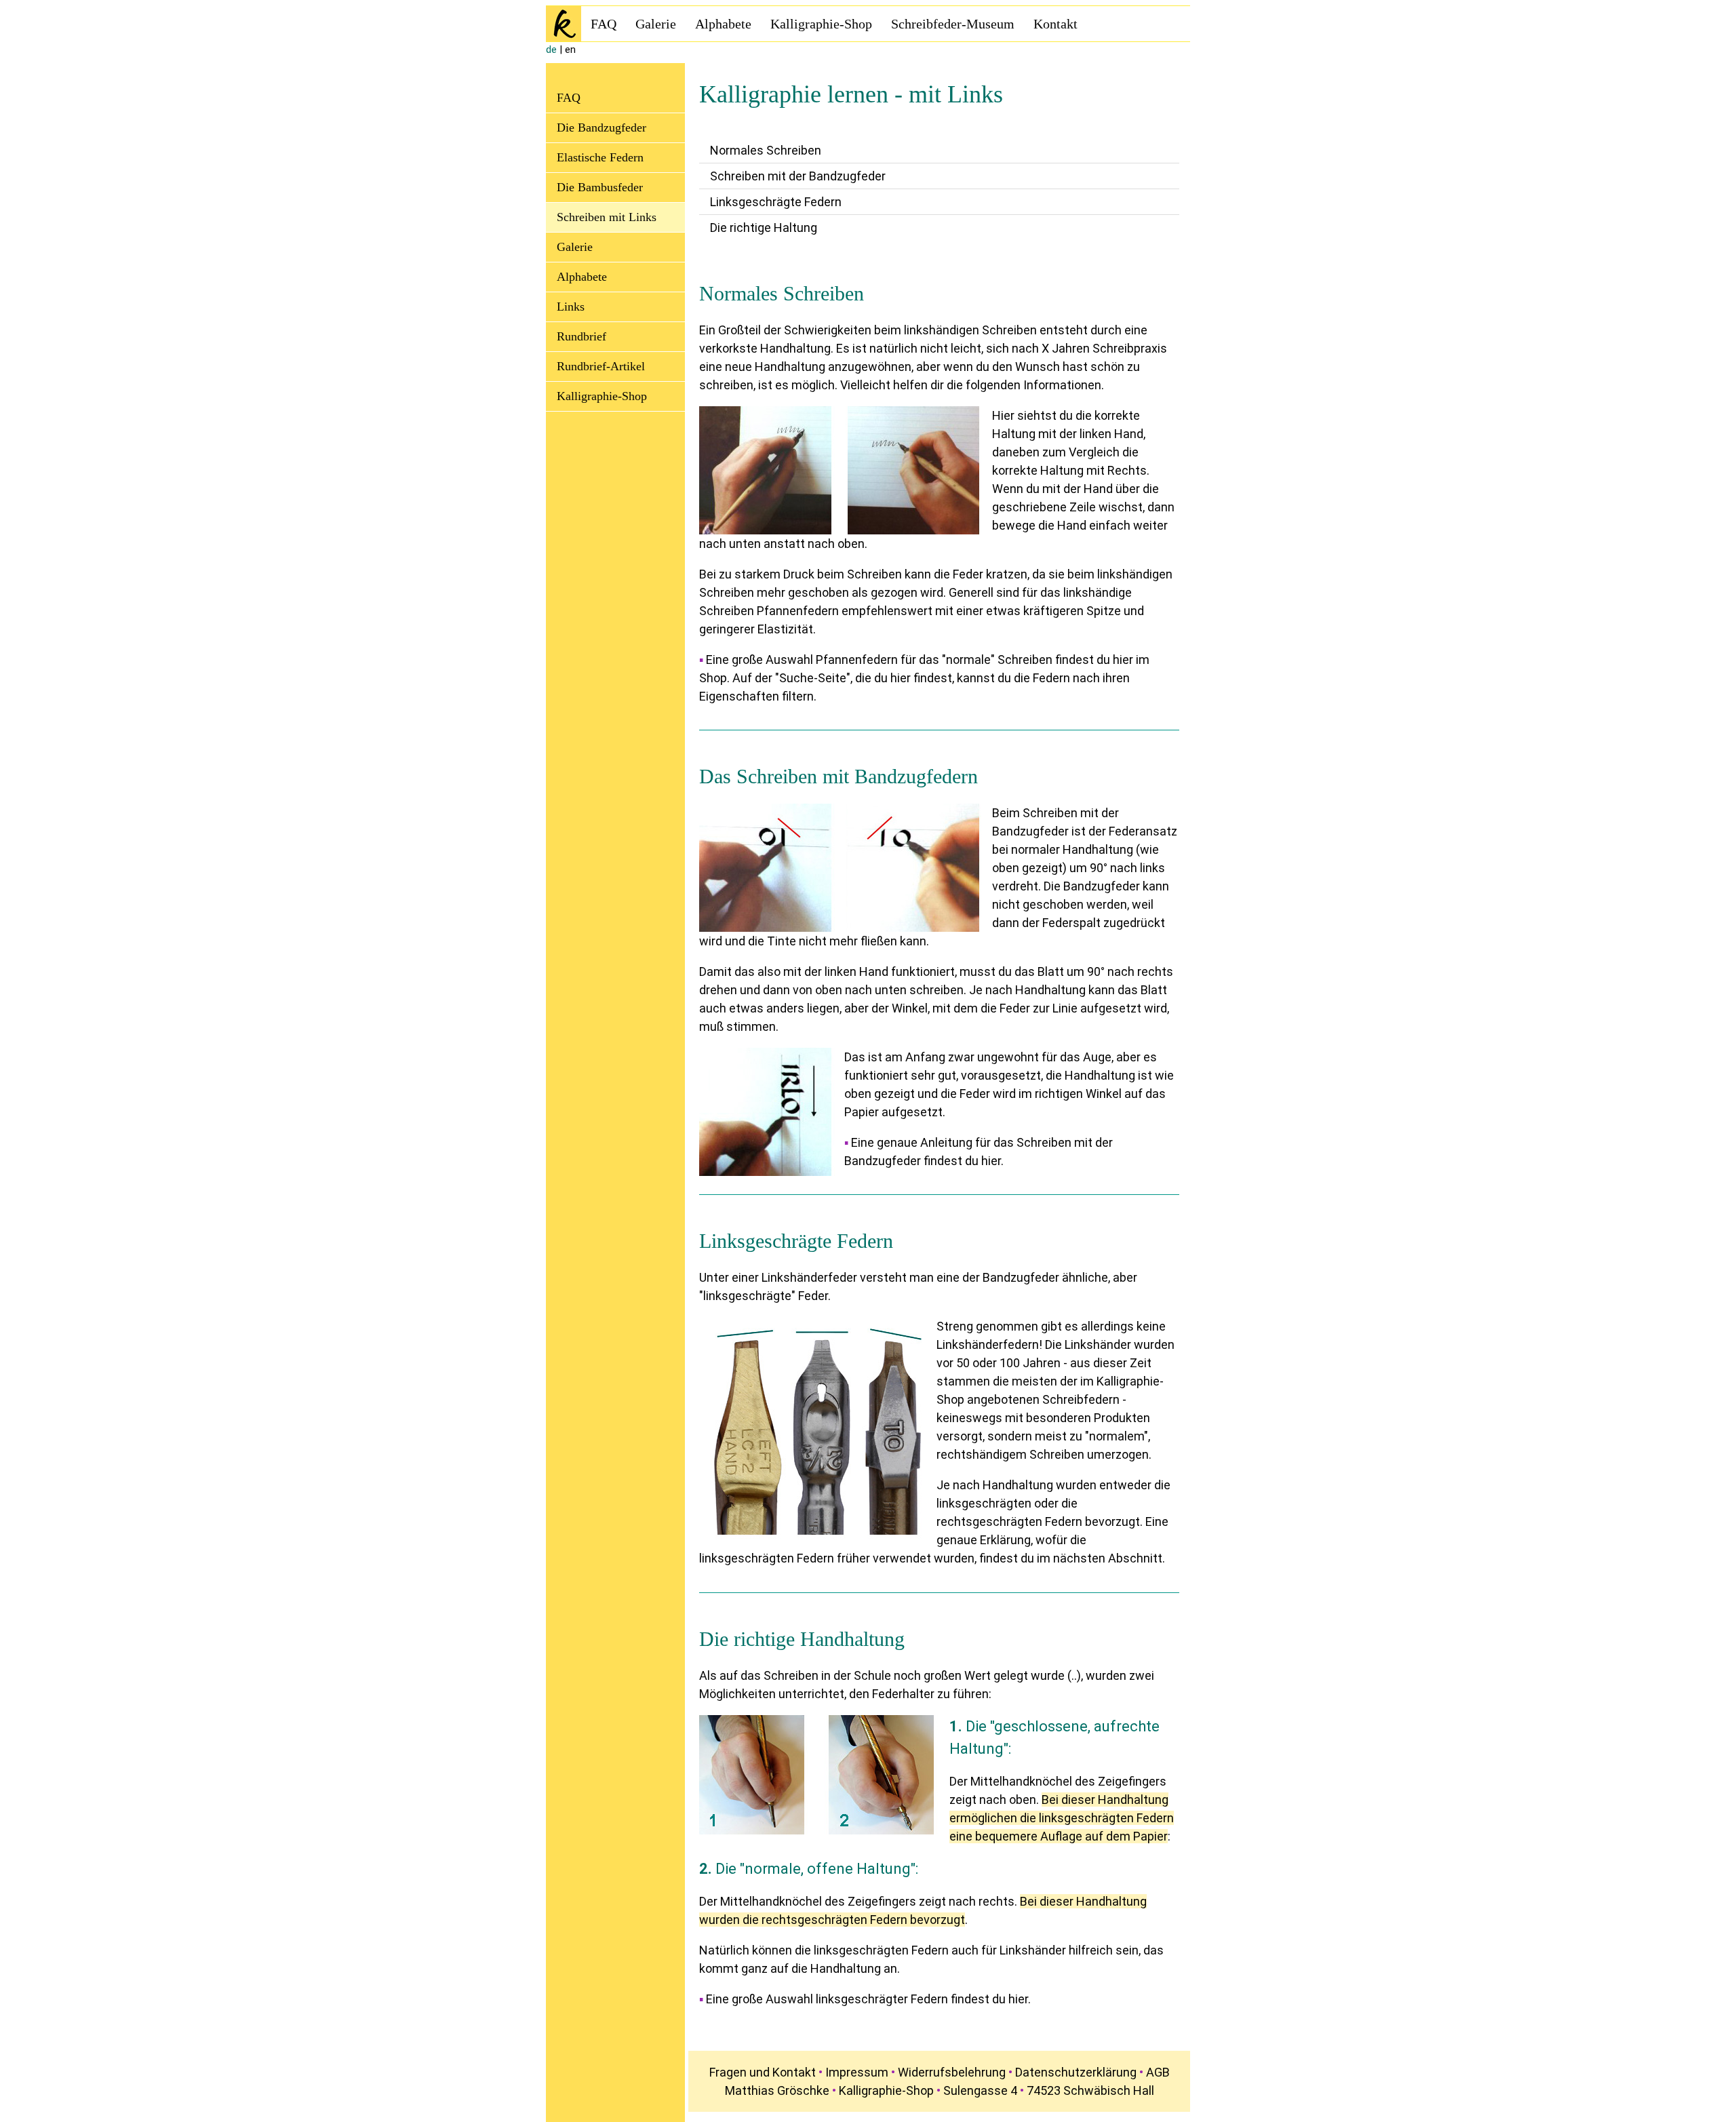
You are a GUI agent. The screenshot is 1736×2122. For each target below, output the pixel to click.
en (570, 50)
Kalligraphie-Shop (821, 24)
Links (571, 307)
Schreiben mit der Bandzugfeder (798, 176)
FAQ (604, 24)
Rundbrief (581, 336)
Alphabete (723, 24)
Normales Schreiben (766, 150)
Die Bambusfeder (600, 187)
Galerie (656, 24)
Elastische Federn (600, 157)
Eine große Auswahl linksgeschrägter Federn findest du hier (867, 1999)
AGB (1158, 2072)
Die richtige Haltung (764, 228)
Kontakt (1056, 24)
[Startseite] (564, 24)
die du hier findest (902, 678)
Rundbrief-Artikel (601, 366)
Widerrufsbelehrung (952, 2072)
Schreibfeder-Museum (953, 24)
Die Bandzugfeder (601, 127)
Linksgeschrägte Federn (776, 202)
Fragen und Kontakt (763, 2072)
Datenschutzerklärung (1076, 2072)
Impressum (857, 2072)
